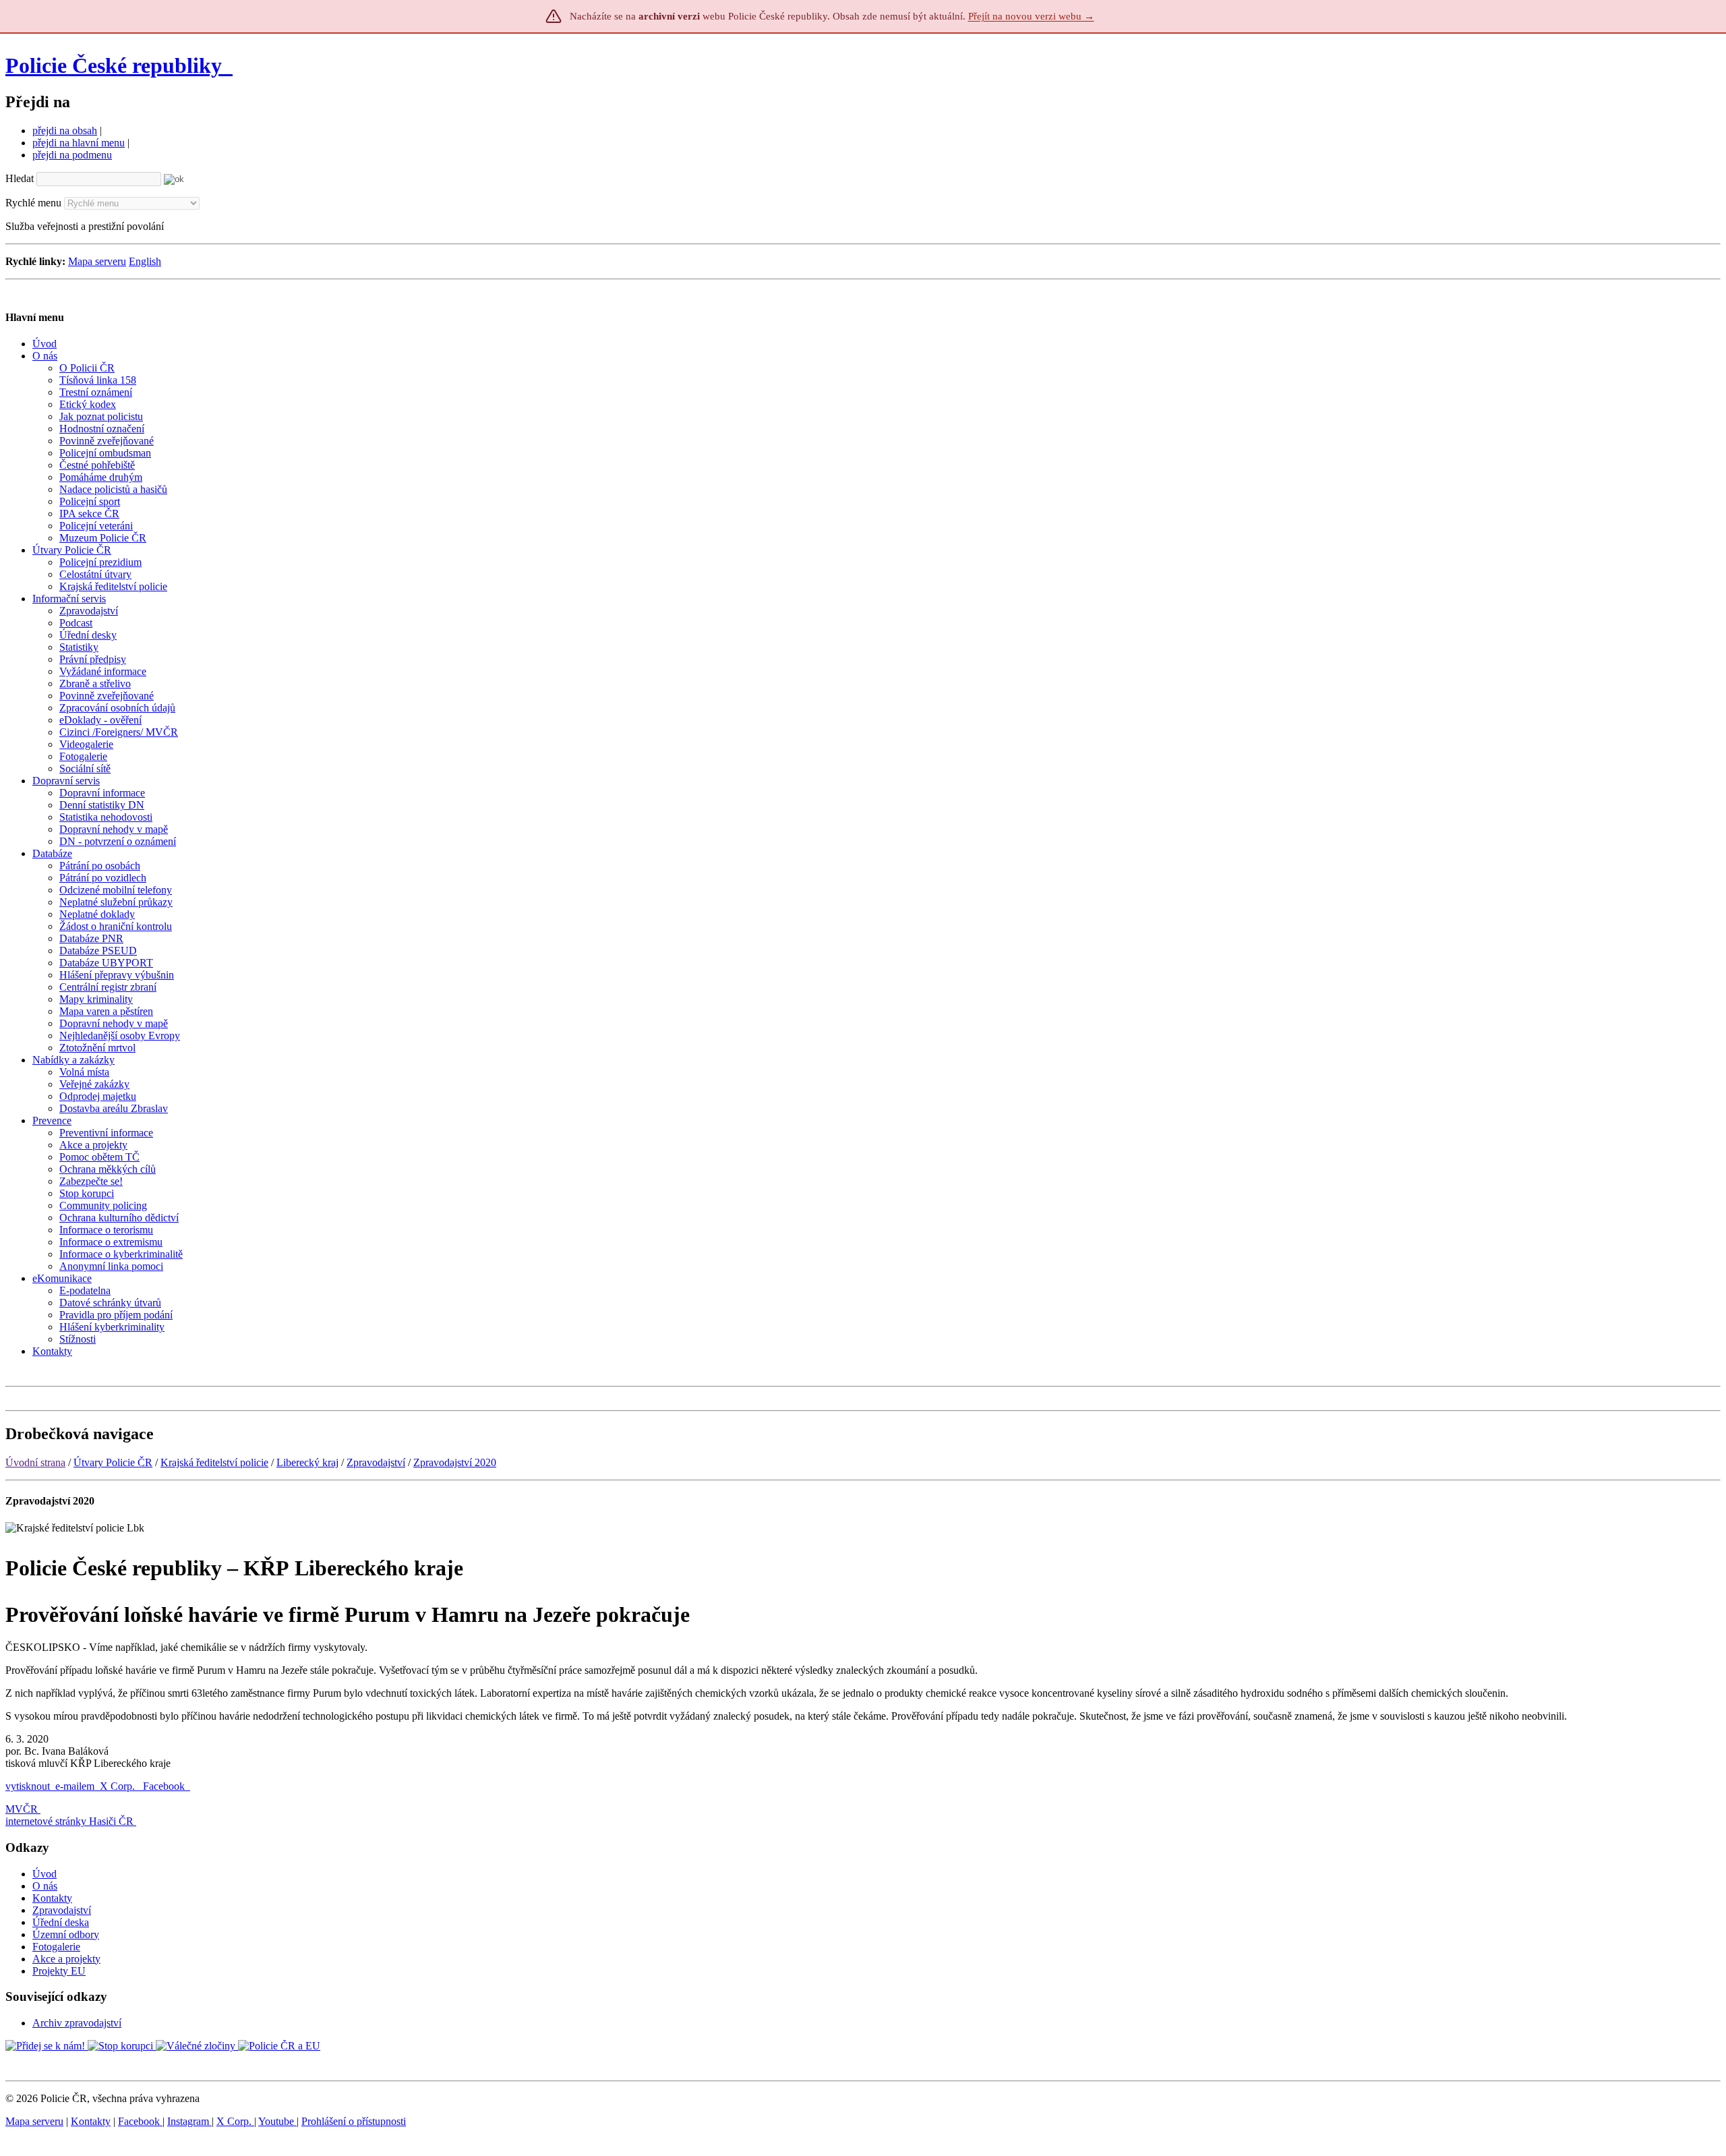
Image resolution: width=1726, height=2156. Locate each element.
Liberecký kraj (307, 1462)
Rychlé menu (33, 203)
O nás (45, 1886)
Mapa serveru (97, 261)
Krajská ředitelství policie (214, 1462)
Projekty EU (59, 1971)
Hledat (20, 178)
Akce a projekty (66, 1959)
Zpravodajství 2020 (455, 1462)
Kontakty (52, 1898)
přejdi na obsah (65, 130)
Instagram (189, 2121)
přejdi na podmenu (72, 155)
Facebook (165, 1786)
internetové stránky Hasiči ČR (69, 1821)
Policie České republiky (114, 65)
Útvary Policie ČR (113, 1462)
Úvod (44, 1874)
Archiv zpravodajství (77, 2023)
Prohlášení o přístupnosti (354, 2121)
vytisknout (28, 1786)
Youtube (277, 2121)
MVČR (22, 1809)
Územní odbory (66, 1934)
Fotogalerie (56, 1947)
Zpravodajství (376, 1462)
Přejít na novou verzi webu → (1031, 16)
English (145, 261)
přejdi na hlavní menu (79, 143)
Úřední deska (61, 1922)
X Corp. (119, 1786)
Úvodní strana (35, 1462)
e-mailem (75, 1786)
